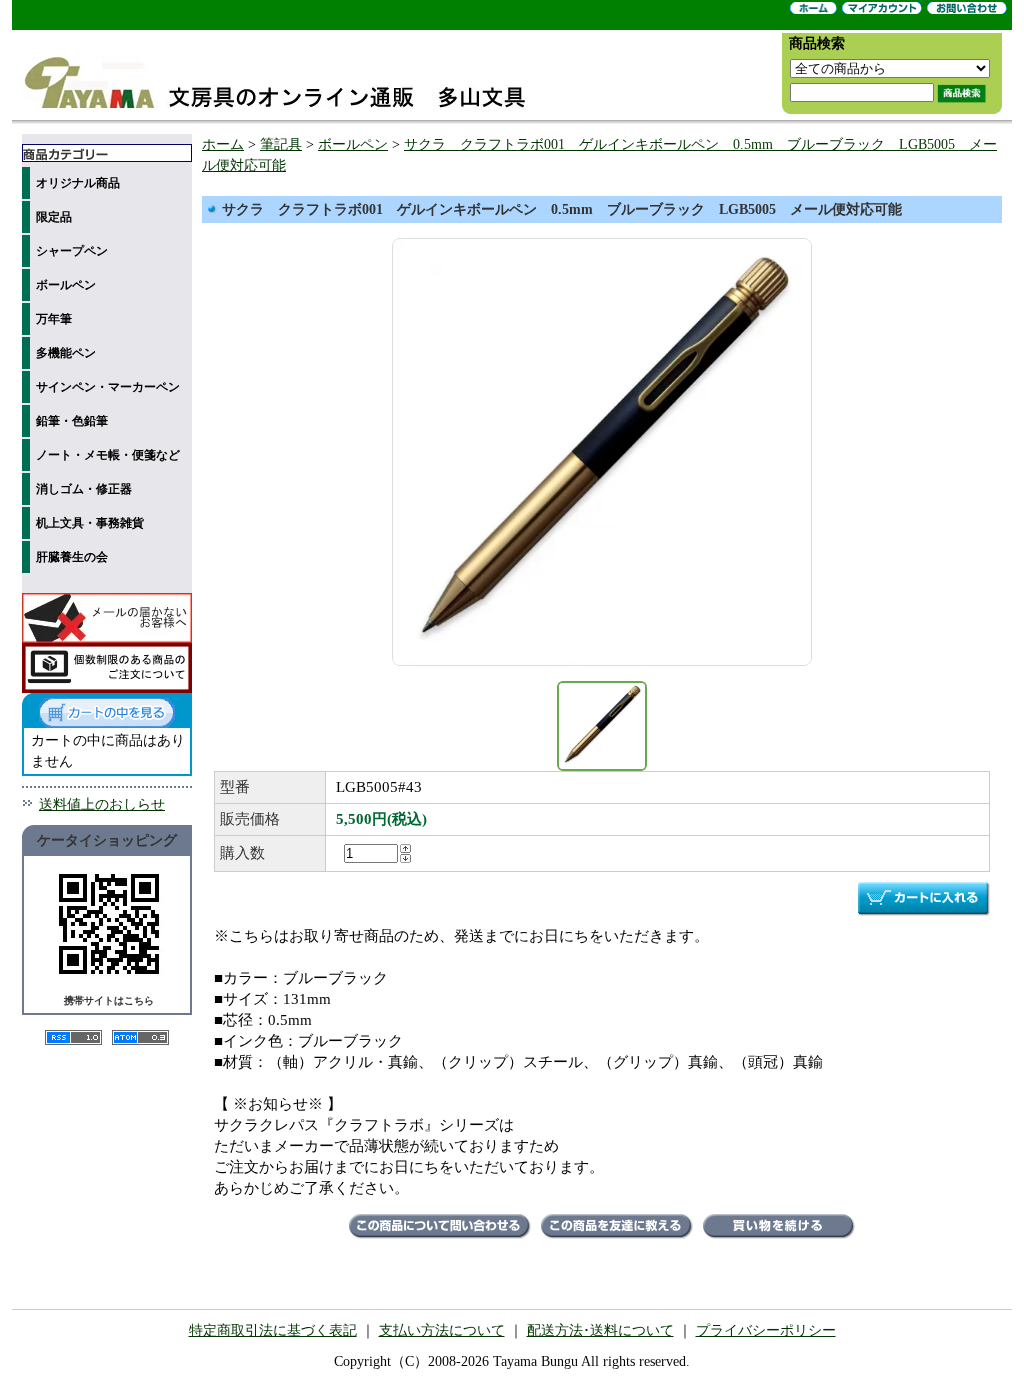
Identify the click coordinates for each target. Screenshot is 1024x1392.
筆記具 (281, 144)
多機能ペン (66, 353)
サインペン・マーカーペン (108, 387)
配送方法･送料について (600, 1330)
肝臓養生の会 (72, 557)
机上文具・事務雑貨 (90, 523)
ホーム (223, 144)
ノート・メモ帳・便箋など (108, 455)
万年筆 (54, 319)
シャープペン (72, 251)
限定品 (54, 217)
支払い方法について (442, 1330)
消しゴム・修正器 (84, 489)
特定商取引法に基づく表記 (273, 1330)
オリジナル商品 (78, 183)
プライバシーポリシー (766, 1330)
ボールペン (66, 285)
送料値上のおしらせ (102, 804)
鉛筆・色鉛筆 (72, 421)
